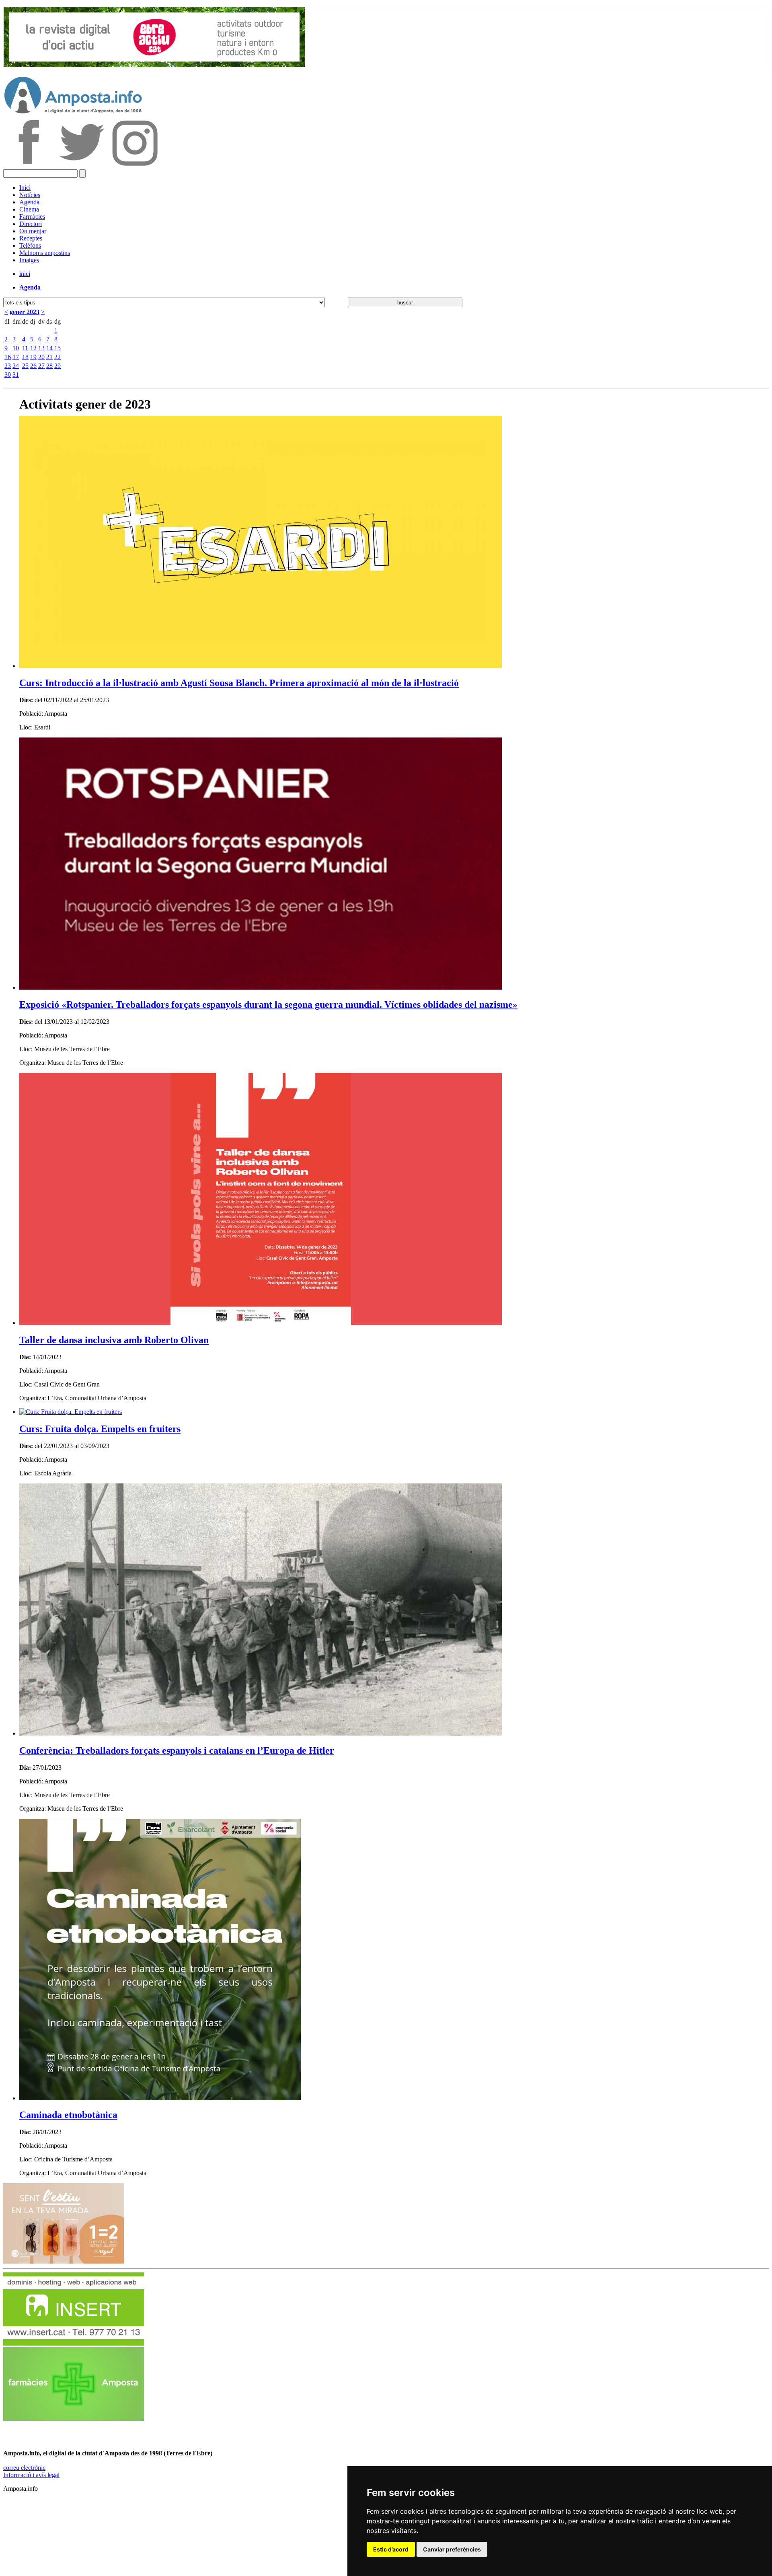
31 (16, 375)
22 (57, 357)
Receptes (31, 238)
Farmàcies (32, 217)
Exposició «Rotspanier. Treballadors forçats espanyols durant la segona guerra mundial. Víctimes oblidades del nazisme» (268, 1005)
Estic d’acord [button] (391, 2549)
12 (33, 348)
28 (49, 366)
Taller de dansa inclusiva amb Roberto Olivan (114, 1340)
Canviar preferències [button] (452, 2549)
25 (25, 366)
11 (25, 348)
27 (41, 366)
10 (16, 348)
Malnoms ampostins (45, 253)
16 (8, 357)
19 (33, 357)
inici (25, 274)
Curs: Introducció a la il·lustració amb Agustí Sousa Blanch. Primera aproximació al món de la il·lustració (239, 683)
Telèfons (30, 245)
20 (41, 357)
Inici (25, 188)
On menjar (33, 231)
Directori (31, 224)
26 (33, 366)
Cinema (29, 209)
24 (16, 366)
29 (57, 366)
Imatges (29, 260)
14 (49, 348)
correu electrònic (24, 2468)
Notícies (30, 195)
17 (16, 357)
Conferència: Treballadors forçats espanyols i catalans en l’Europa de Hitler (177, 1750)
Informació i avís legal (31, 2475)
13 (41, 348)
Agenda (29, 202)
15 (57, 348)
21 (49, 357)
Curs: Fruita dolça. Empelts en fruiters (100, 1429)
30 (8, 375)
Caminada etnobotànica (68, 2115)
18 (25, 357)
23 (8, 366)
